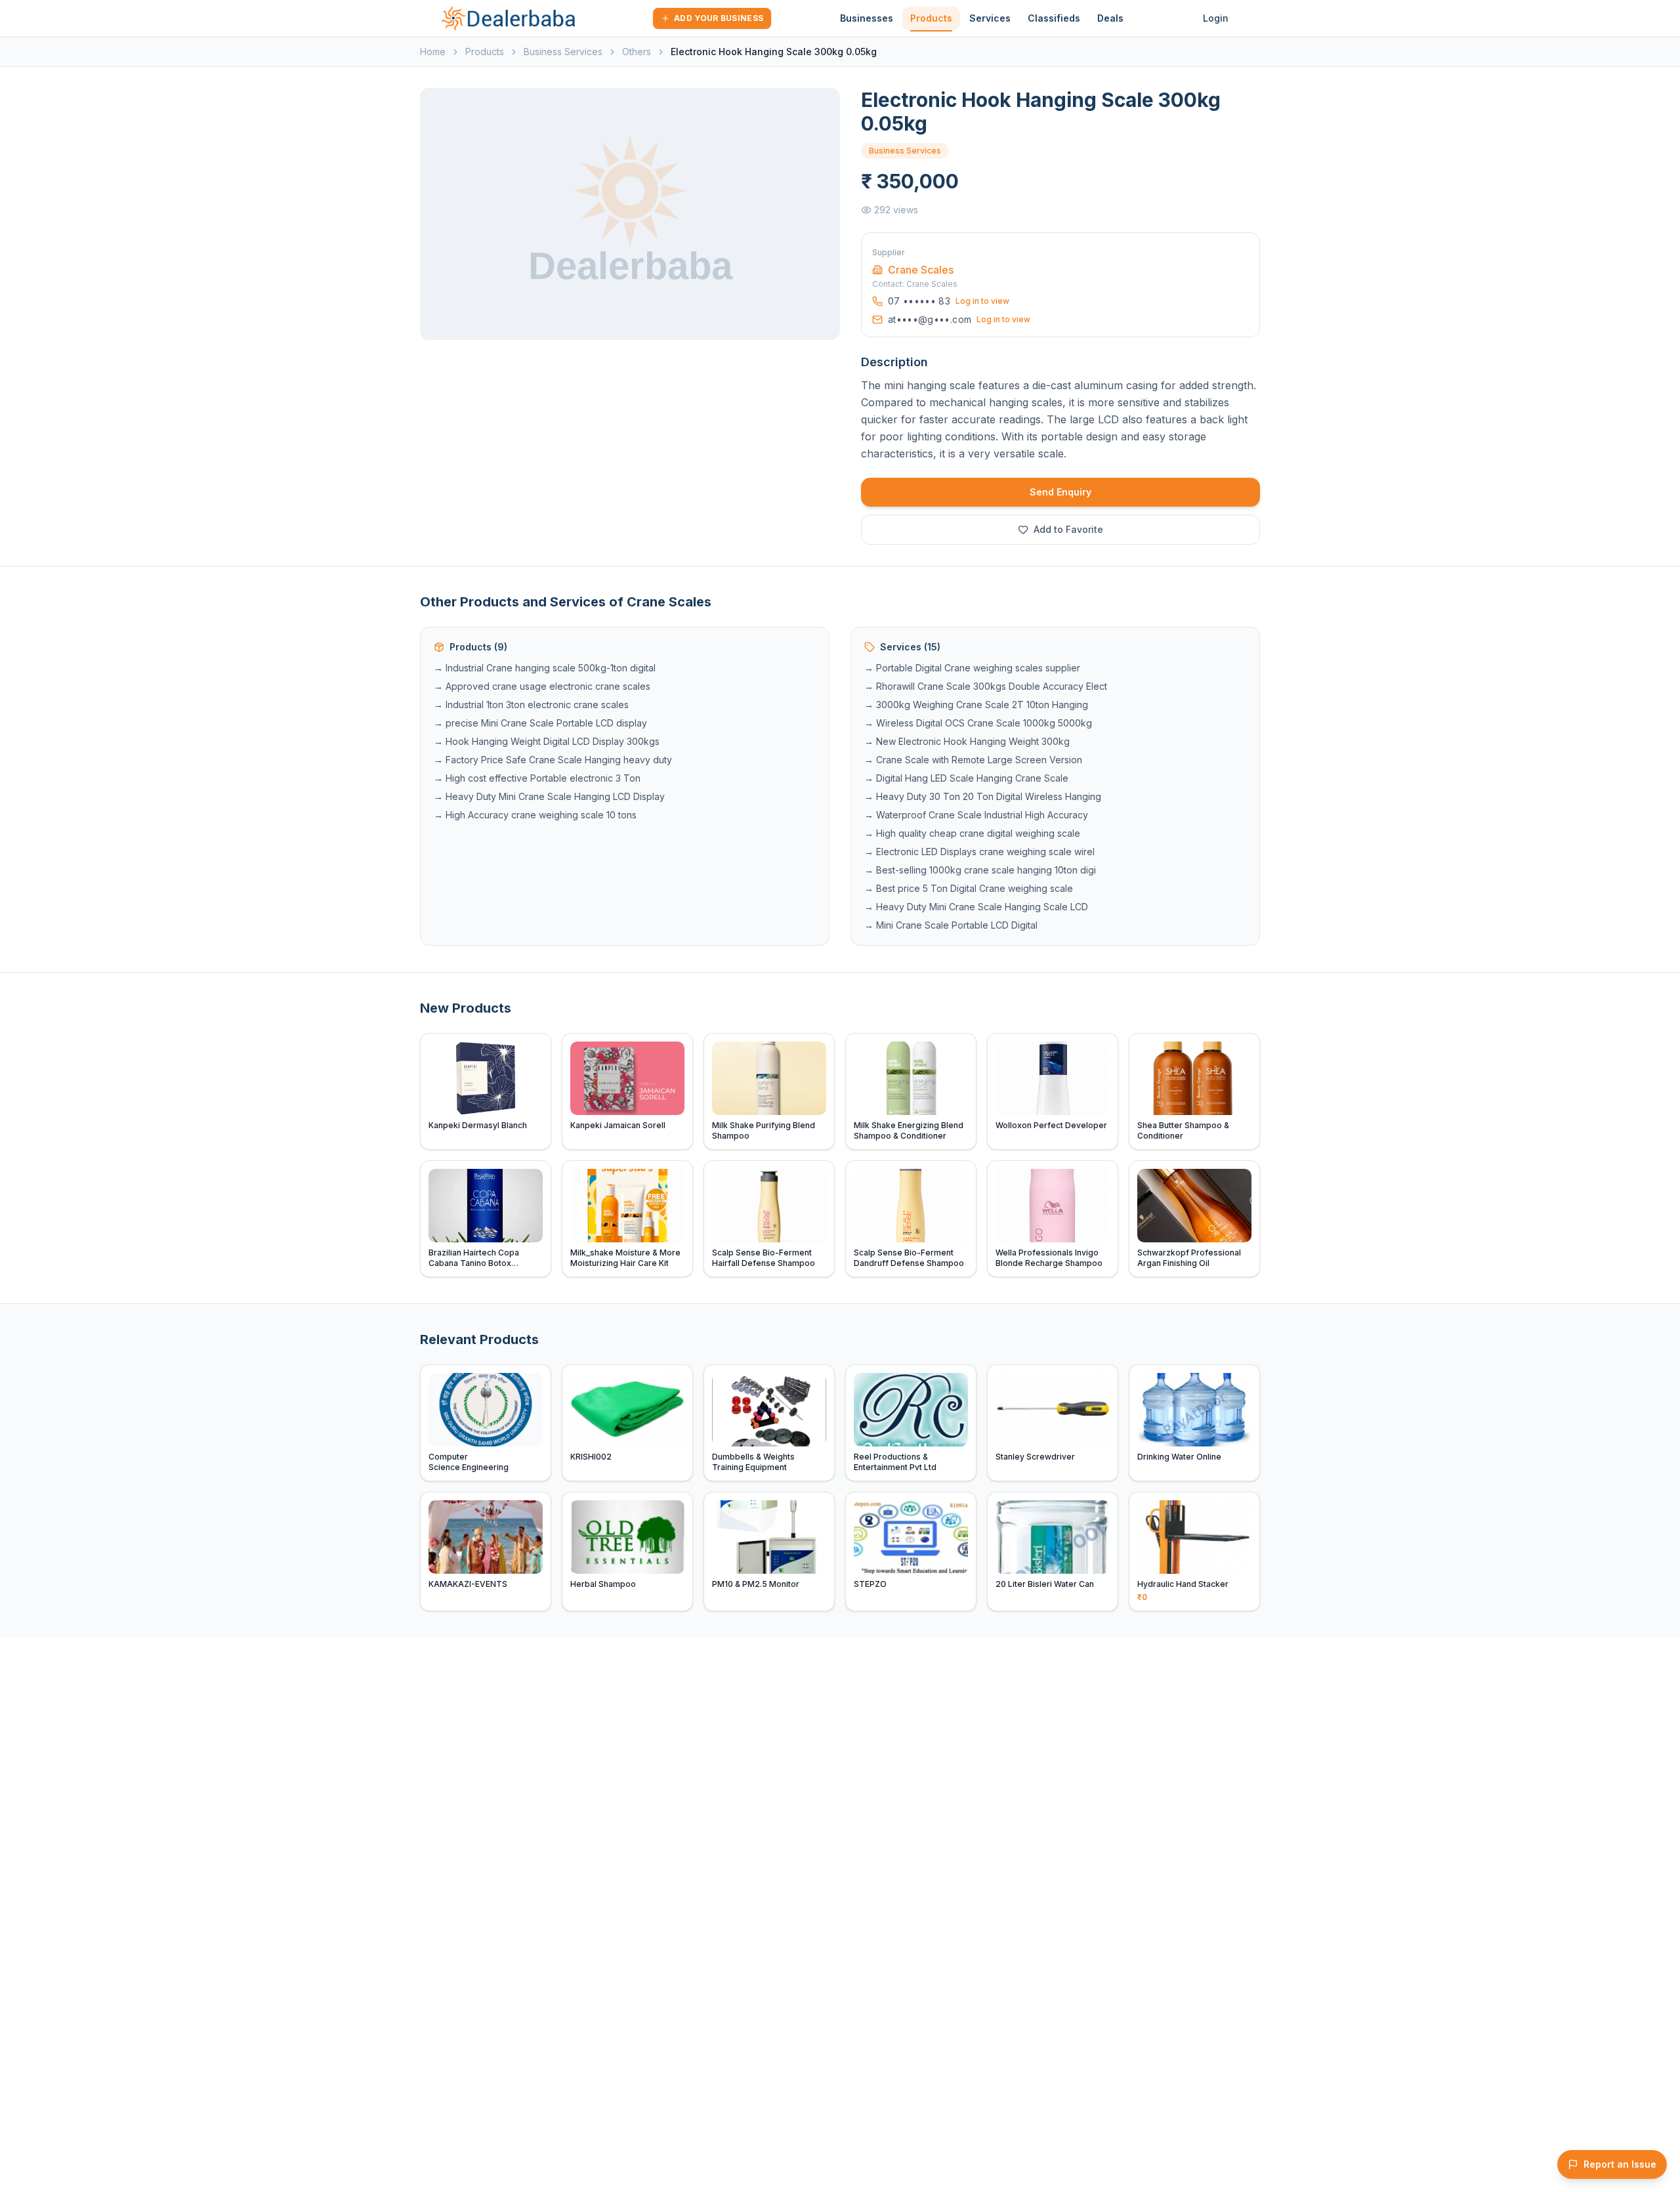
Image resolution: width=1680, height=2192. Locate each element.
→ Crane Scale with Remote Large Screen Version (973, 760)
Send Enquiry (1060, 492)
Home (433, 52)
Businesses (867, 18)
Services (990, 18)
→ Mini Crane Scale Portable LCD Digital (951, 925)
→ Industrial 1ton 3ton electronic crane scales (531, 705)
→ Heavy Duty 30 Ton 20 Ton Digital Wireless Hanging (983, 796)
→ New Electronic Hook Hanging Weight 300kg (967, 741)
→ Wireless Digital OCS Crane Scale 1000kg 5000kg (978, 723)
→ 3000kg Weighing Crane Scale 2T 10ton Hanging (976, 705)
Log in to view (982, 301)
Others (637, 52)
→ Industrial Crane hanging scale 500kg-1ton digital (545, 668)
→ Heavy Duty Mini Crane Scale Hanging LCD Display (549, 796)
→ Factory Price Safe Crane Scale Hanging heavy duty (553, 760)
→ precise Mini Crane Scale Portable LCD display (540, 723)
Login (1216, 18)
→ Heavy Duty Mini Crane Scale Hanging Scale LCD (976, 907)
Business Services (563, 52)
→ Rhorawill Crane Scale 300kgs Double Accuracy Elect (986, 686)
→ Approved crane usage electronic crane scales (542, 686)
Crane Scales (921, 270)
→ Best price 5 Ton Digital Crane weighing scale (969, 888)
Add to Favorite (1068, 529)
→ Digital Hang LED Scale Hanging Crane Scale (966, 778)
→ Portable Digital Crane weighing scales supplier (972, 668)
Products (931, 18)
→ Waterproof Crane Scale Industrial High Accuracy (976, 815)
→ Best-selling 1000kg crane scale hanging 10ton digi (980, 870)
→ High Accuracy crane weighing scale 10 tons (535, 815)
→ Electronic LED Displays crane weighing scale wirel (979, 852)
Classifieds (1054, 18)
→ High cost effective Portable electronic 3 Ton (537, 778)
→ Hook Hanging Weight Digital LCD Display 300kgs (547, 741)
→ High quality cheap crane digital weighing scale (972, 833)
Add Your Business (719, 18)
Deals (1110, 18)
